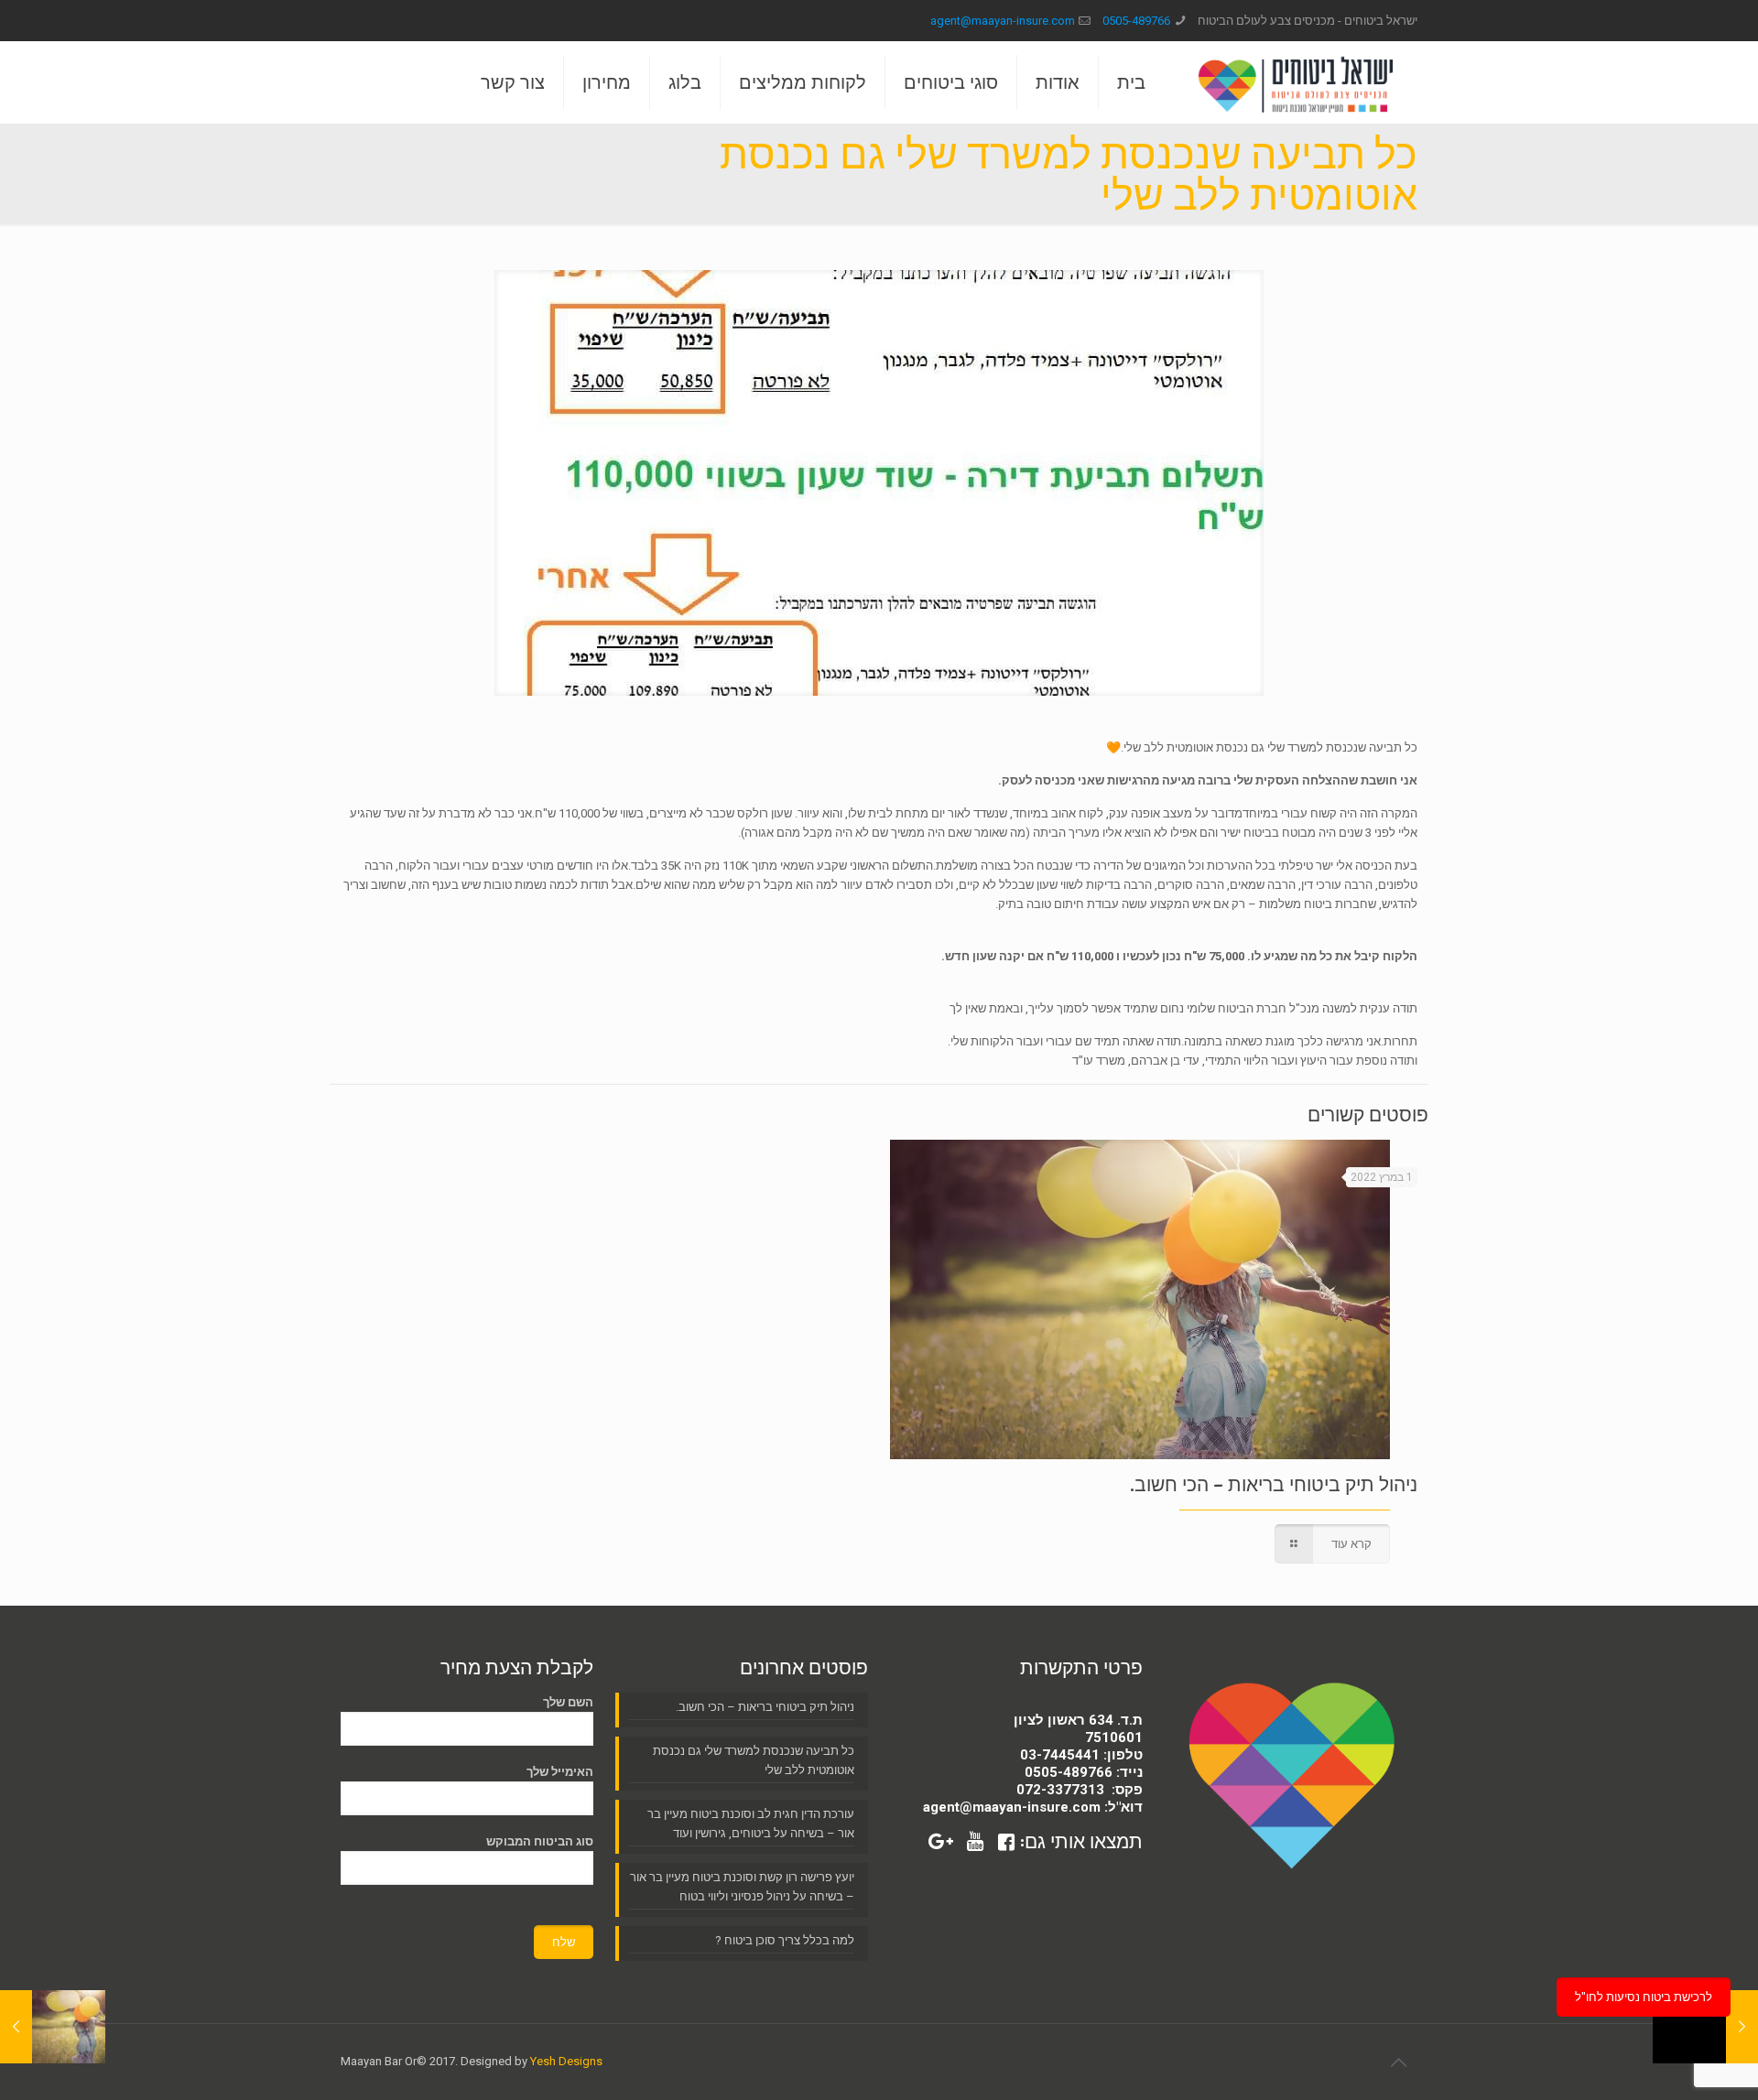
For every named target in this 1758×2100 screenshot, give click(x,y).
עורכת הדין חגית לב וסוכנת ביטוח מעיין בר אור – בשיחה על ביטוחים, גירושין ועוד (751, 1824)
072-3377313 (1060, 1790)
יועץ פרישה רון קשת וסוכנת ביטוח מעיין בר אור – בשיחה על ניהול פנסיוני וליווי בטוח (742, 1887)
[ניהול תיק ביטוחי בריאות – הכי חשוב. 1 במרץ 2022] (53, 2027)
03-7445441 (1060, 1755)
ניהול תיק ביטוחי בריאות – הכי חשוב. (1274, 1484)
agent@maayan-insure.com (1003, 21)
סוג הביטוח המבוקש (540, 1841)
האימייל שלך (560, 1772)
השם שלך (568, 1702)
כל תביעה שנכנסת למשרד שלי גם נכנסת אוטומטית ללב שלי (754, 1760)
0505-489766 (1136, 21)
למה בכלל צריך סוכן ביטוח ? (785, 1940)
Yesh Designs (566, 2061)
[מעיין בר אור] (1295, 82)
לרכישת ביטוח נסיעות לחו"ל (1644, 1997)
